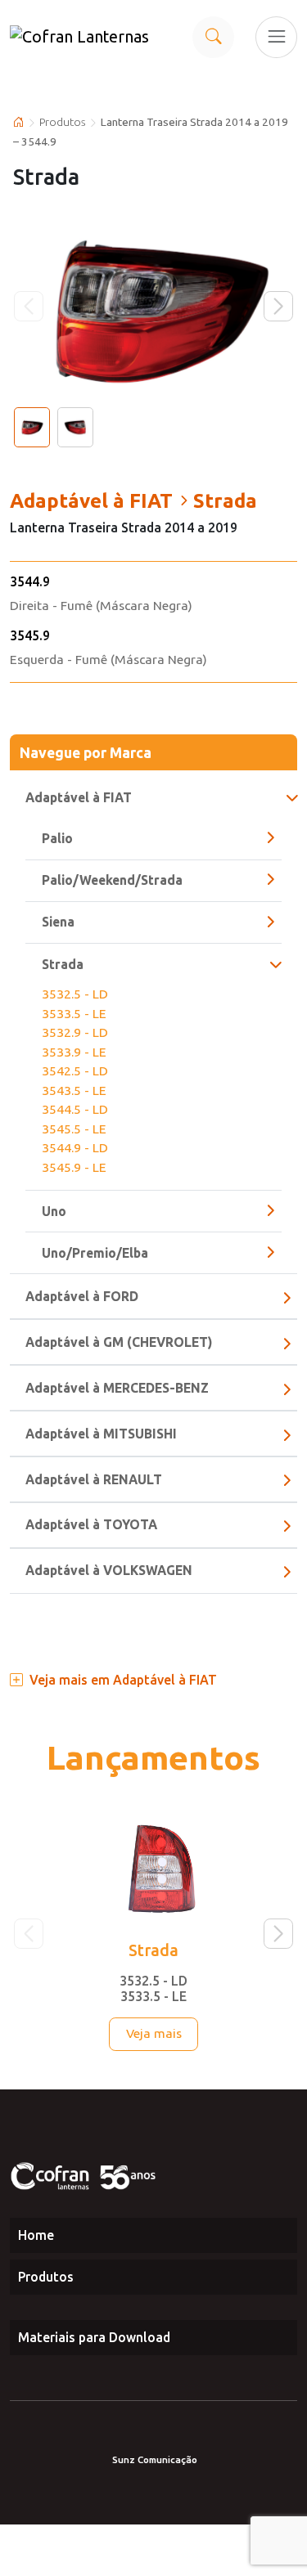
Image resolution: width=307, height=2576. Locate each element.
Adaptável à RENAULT (94, 1479)
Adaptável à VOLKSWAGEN (109, 1570)
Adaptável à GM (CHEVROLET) (119, 1342)
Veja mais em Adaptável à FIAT (123, 1680)
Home (36, 2235)
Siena (58, 922)
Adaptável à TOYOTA (91, 1524)
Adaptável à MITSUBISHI (101, 1434)
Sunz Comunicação (155, 2459)
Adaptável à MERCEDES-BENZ (117, 1388)
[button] (278, 306)
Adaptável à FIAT (79, 797)
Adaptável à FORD (82, 1296)
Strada (63, 964)
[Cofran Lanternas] (84, 37)
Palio (57, 838)
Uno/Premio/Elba (95, 1253)
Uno (54, 1211)
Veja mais (154, 2033)
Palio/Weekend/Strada (112, 880)
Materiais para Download (94, 2337)
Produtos (63, 122)
